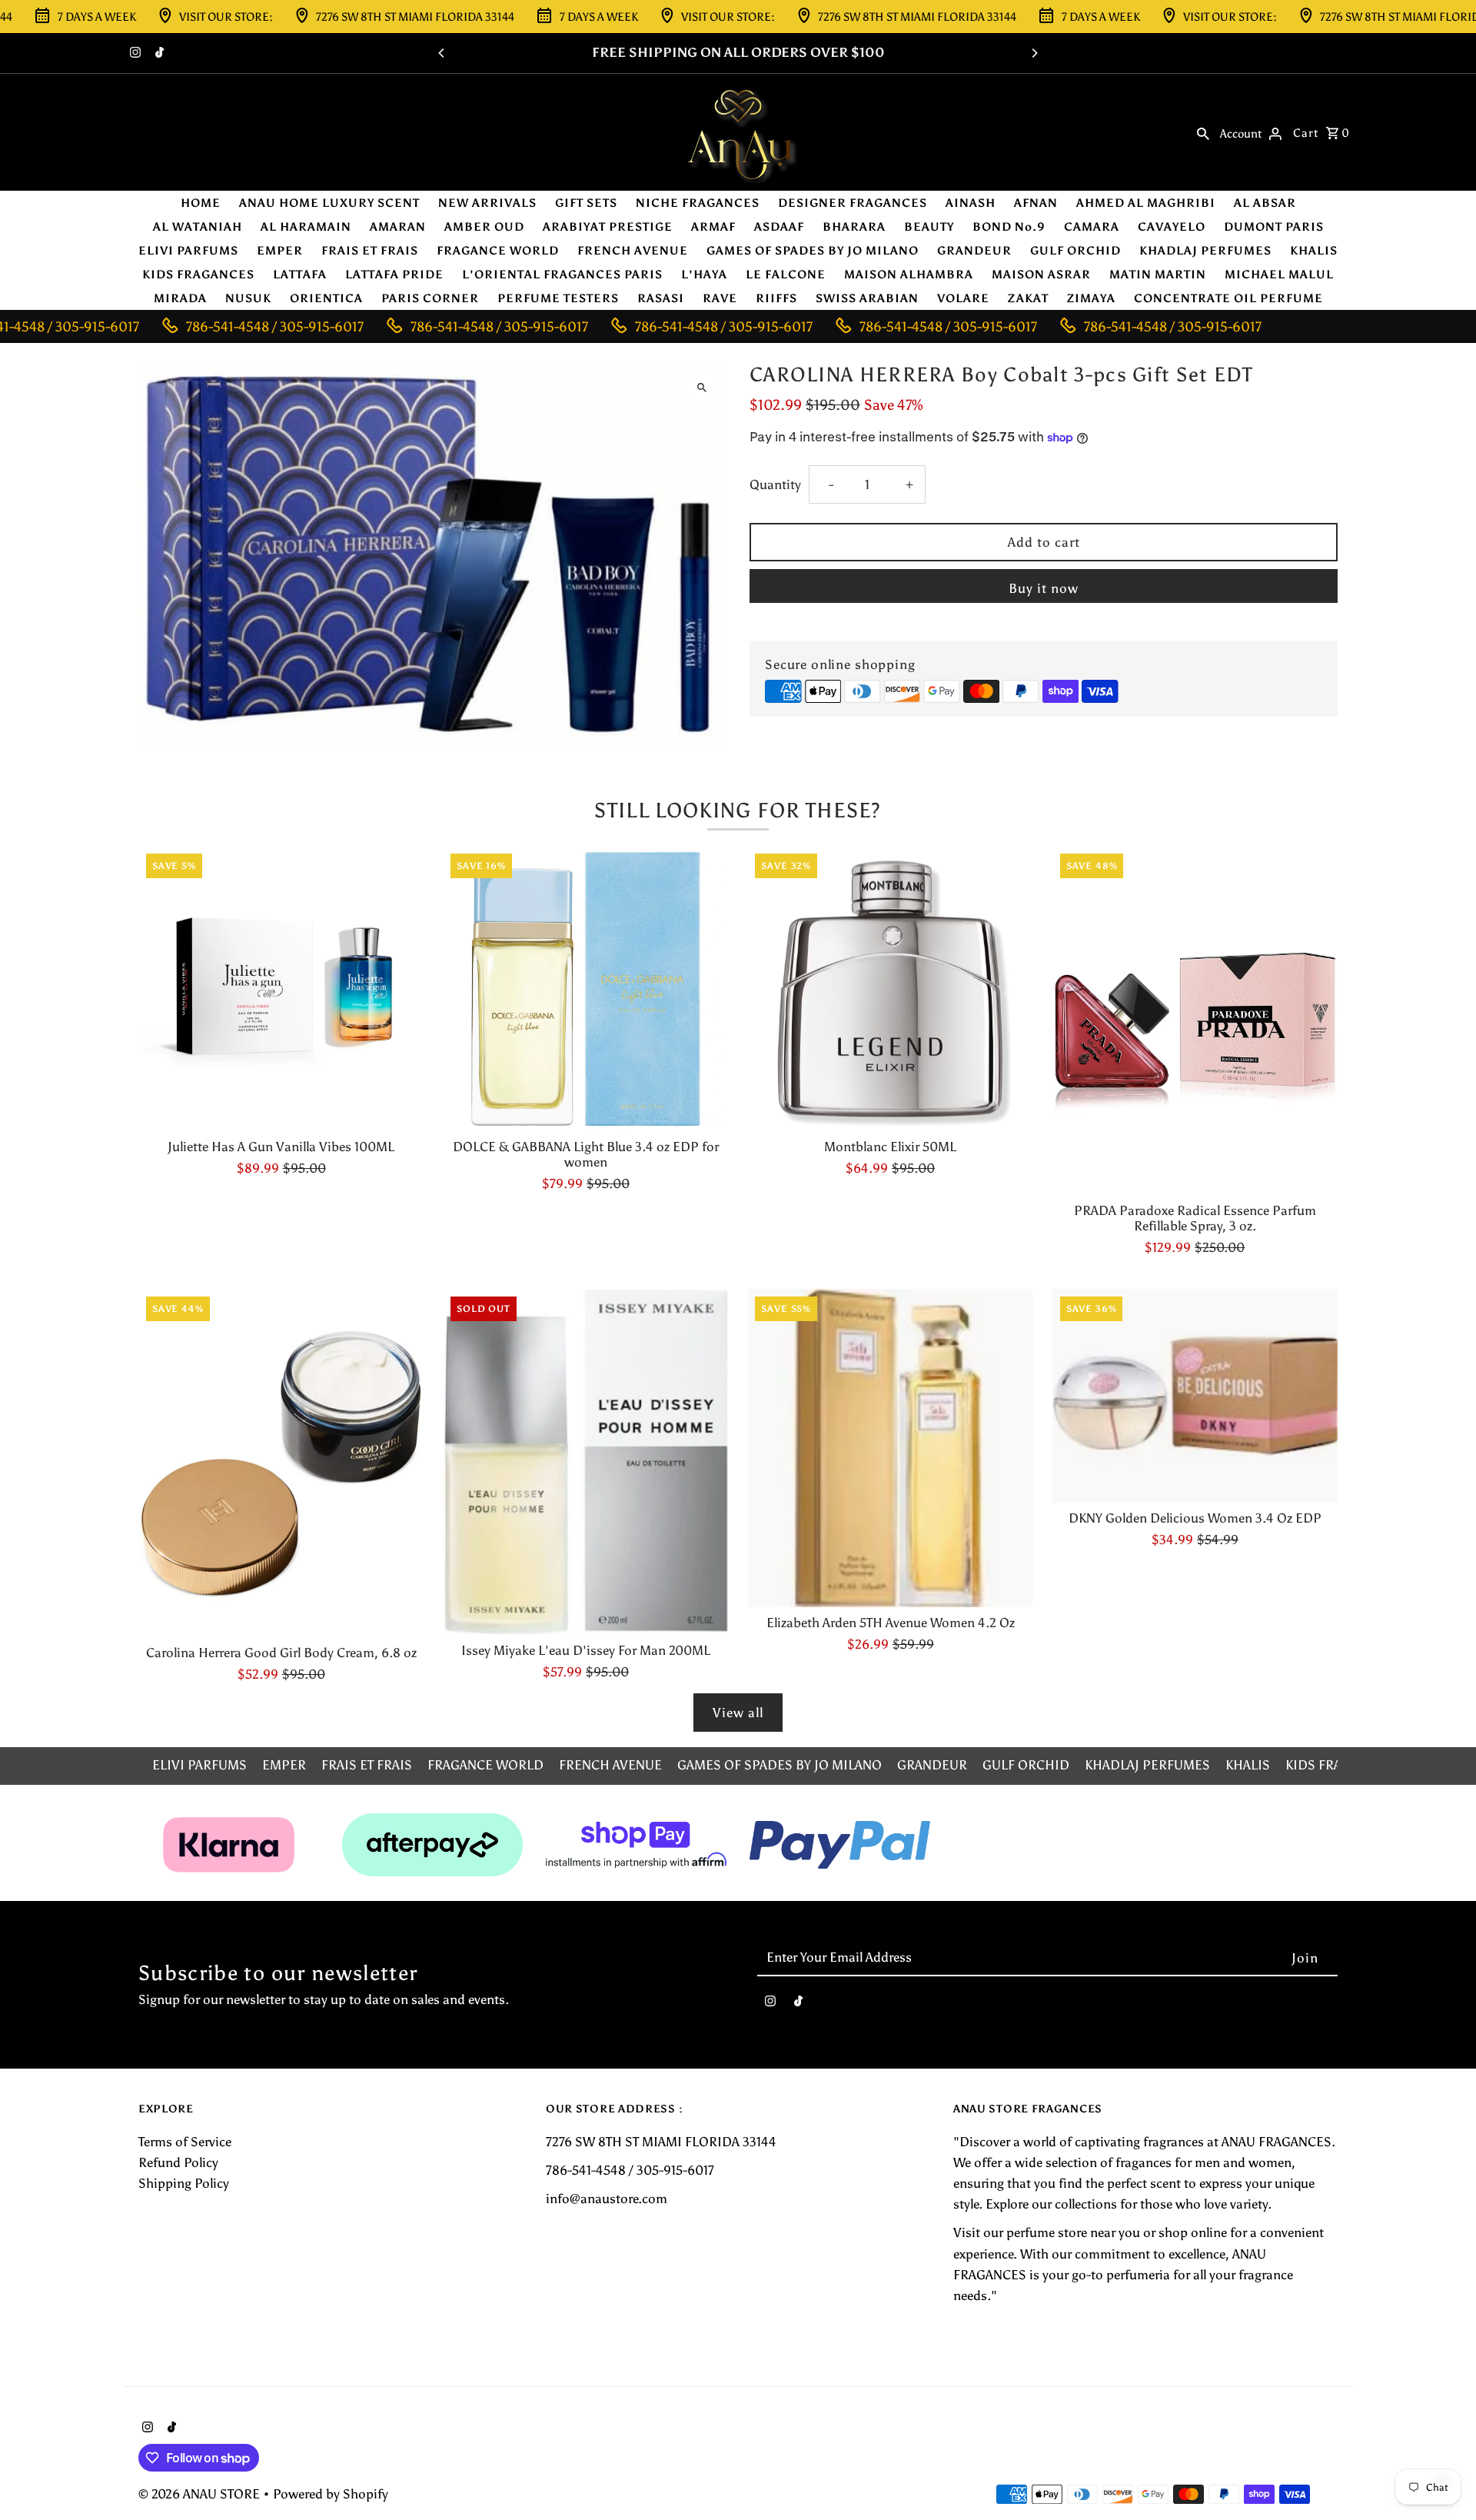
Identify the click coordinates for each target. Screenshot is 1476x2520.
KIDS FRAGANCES (198, 275)
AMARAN (398, 227)
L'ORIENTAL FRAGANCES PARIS (562, 275)
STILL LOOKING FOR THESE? (738, 810)
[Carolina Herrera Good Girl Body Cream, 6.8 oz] (281, 1463)
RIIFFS (776, 298)
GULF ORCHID (1075, 251)
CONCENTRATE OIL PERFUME (1228, 298)
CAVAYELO (1172, 227)
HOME (201, 203)
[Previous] (442, 53)
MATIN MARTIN (1158, 275)
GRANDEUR (974, 251)
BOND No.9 (1009, 227)
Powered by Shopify (331, 2494)
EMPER (280, 251)
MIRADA (180, 298)
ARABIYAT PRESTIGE (608, 227)
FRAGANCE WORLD (498, 251)
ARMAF (713, 227)
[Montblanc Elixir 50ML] (890, 989)
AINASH (971, 203)
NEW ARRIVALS (487, 203)
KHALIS (1314, 251)
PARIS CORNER (430, 298)
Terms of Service (185, 2142)
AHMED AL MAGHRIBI (1146, 203)
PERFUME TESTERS (558, 298)
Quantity (775, 484)
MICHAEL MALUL (1279, 275)
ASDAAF (779, 227)
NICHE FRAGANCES (698, 203)
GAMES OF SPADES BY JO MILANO (813, 251)
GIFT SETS (586, 203)
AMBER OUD (484, 227)
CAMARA (1092, 227)
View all (738, 1713)
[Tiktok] (158, 54)
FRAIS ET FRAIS (370, 251)
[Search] (1203, 132)
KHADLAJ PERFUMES (1205, 251)
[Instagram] (133, 54)
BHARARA (854, 227)
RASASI (661, 298)
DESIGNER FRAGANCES (853, 203)
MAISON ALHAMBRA (909, 275)
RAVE (720, 298)
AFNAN (1036, 203)
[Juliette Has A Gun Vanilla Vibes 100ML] (281, 989)
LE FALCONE (786, 275)
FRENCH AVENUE (633, 251)
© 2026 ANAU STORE (201, 2494)
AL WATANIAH (198, 227)
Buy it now (1044, 588)
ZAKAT (1028, 298)
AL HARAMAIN (306, 227)
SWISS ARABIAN (867, 298)
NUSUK (248, 298)
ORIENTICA (326, 298)
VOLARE (963, 298)
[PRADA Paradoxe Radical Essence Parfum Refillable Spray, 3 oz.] (1195, 1020)
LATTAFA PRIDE (394, 275)
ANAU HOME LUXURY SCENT (329, 203)
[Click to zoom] (701, 387)
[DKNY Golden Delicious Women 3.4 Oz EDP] (1195, 1396)
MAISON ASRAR (1041, 275)
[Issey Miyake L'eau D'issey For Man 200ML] (585, 1462)
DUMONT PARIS (1274, 227)
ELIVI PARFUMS (188, 251)
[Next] (1034, 53)
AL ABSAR (1265, 203)
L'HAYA (704, 275)
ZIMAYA (1091, 298)
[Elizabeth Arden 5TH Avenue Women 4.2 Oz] (890, 1448)
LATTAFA (300, 275)
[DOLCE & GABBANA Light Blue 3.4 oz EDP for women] (585, 989)
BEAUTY (929, 227)
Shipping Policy (184, 2183)
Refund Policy (178, 2162)
